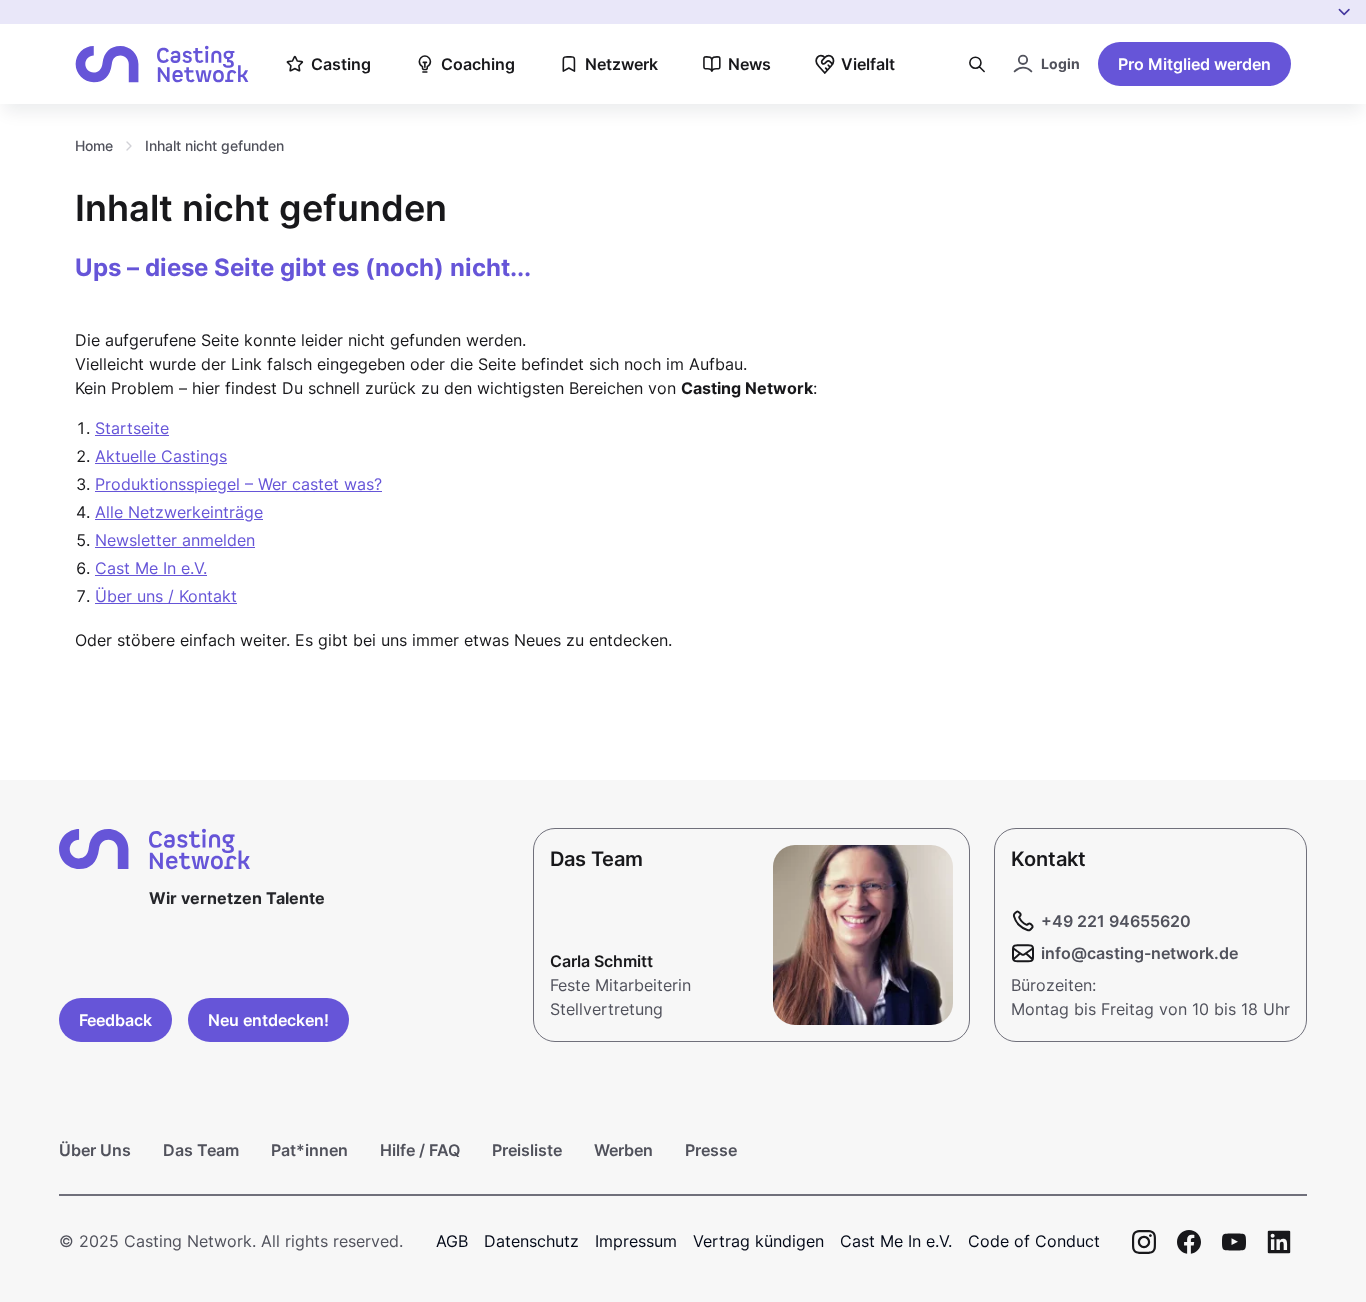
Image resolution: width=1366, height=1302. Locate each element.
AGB (452, 1241)
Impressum (636, 1241)
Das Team (201, 1150)
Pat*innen (309, 1150)
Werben (623, 1150)
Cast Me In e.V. (151, 568)
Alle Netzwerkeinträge (179, 512)
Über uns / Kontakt (166, 596)
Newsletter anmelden (175, 540)
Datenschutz (531, 1241)
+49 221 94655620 (1116, 921)
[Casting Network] (162, 64)
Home (94, 145)
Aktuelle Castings (161, 456)
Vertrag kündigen (758, 1241)
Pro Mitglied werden (1194, 64)
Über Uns (95, 1150)
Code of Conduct (1034, 1241)
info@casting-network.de (1139, 953)
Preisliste (527, 1150)
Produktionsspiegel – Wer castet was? (238, 484)
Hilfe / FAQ (420, 1150)
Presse (711, 1150)
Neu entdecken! (268, 1020)
